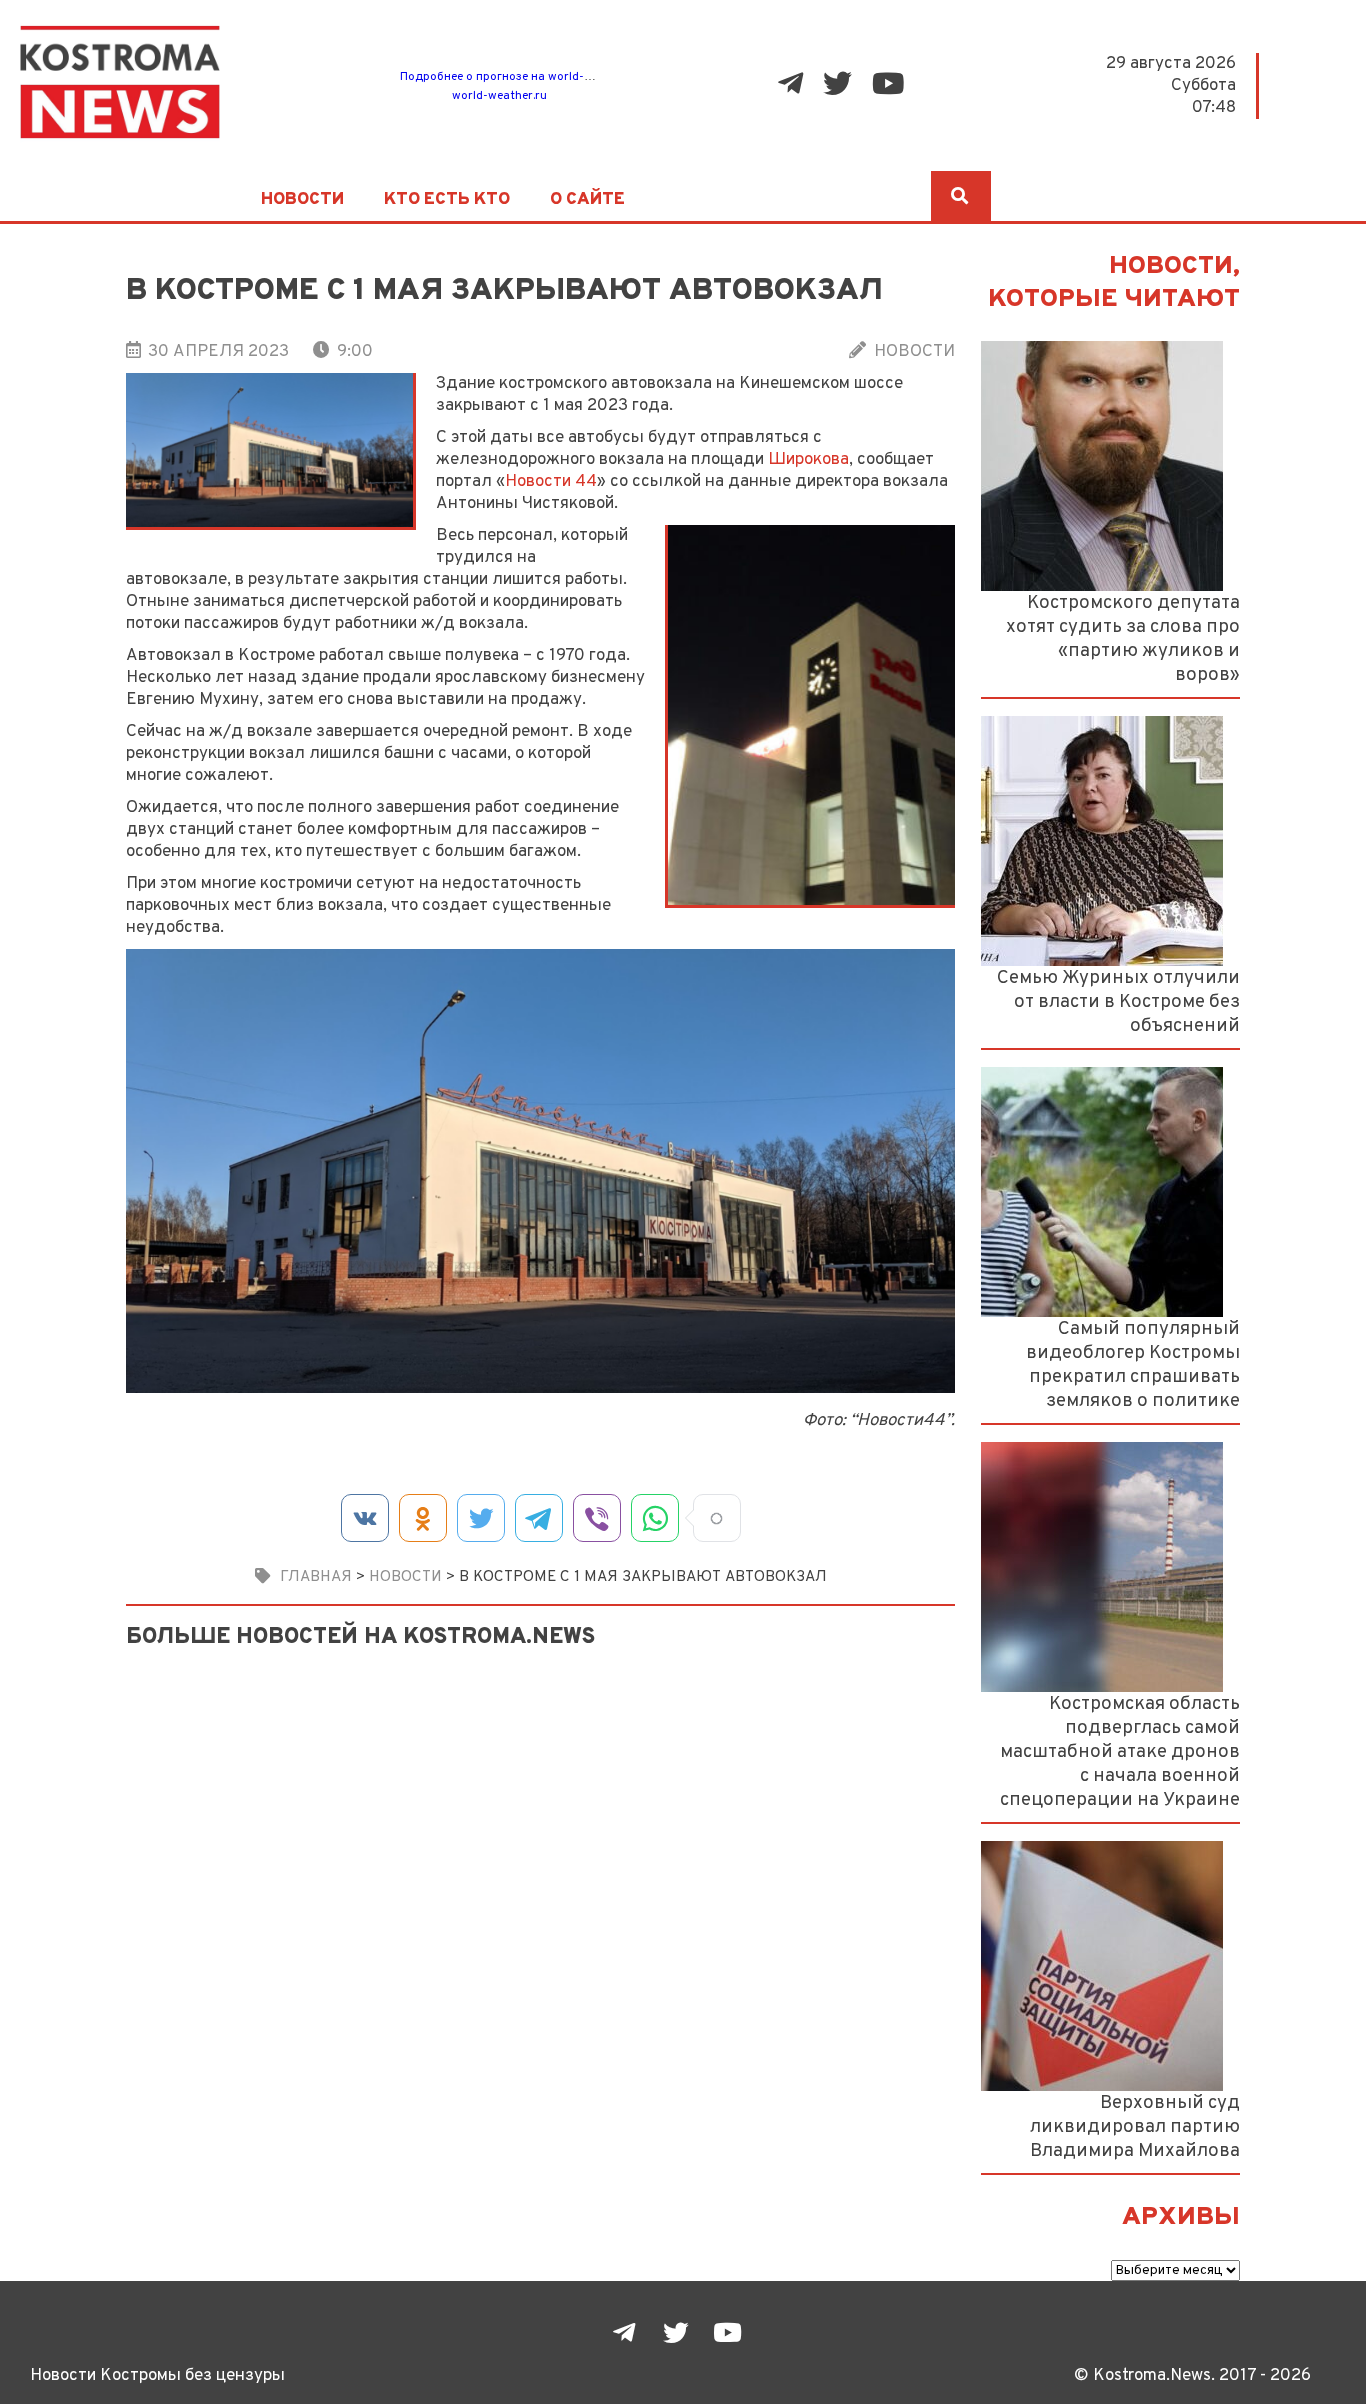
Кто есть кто (447, 200)
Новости (302, 200)
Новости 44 (551, 481)
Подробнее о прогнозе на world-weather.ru (521, 77)
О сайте (587, 200)
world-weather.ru (499, 96)
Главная (316, 1577)
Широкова (808, 459)
